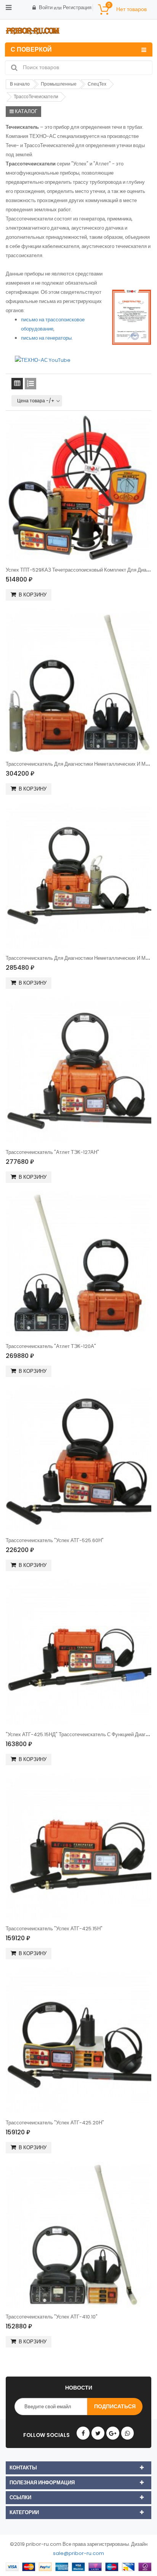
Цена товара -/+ (36, 401)
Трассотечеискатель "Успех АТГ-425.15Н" (54, 1929)
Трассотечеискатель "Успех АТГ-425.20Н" (55, 2123)
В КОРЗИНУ (33, 595)
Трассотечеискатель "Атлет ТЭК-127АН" (52, 1152)
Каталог (26, 111)
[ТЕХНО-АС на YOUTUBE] (43, 360)
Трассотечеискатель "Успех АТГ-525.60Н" (55, 1540)
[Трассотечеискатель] (78, 1070)
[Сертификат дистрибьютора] (132, 317)
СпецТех (97, 84)
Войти (46, 7)
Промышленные (59, 84)
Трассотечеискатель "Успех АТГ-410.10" (52, 2317)
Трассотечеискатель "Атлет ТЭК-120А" (51, 1346)
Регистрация (77, 7)
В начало (20, 84)
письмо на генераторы (46, 338)
